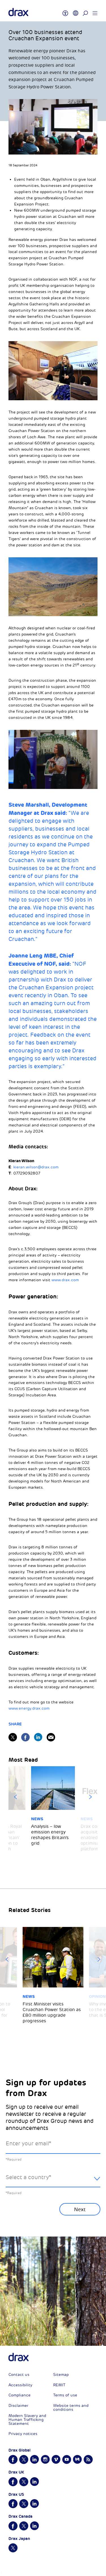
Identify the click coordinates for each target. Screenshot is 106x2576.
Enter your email (28, 2144)
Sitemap (61, 2375)
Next (90, 1797)
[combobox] (53, 2182)
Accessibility (20, 2385)
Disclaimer (18, 2406)
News (37, 1819)
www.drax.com (65, 1280)
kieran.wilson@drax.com (36, 1167)
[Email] (51, 1737)
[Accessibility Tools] (65, 11)
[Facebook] (25, 1737)
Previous (16, 1797)
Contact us (19, 2375)
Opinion (97, 1996)
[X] (13, 1737)
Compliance (20, 2395)
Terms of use (65, 2395)
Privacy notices (23, 2434)
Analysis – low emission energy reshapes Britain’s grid (50, 1835)
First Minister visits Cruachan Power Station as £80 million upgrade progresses (52, 2012)
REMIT (59, 2385)
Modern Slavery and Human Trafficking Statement (27, 2420)
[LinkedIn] (38, 1737)
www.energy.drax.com (29, 1708)
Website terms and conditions (71, 2408)
